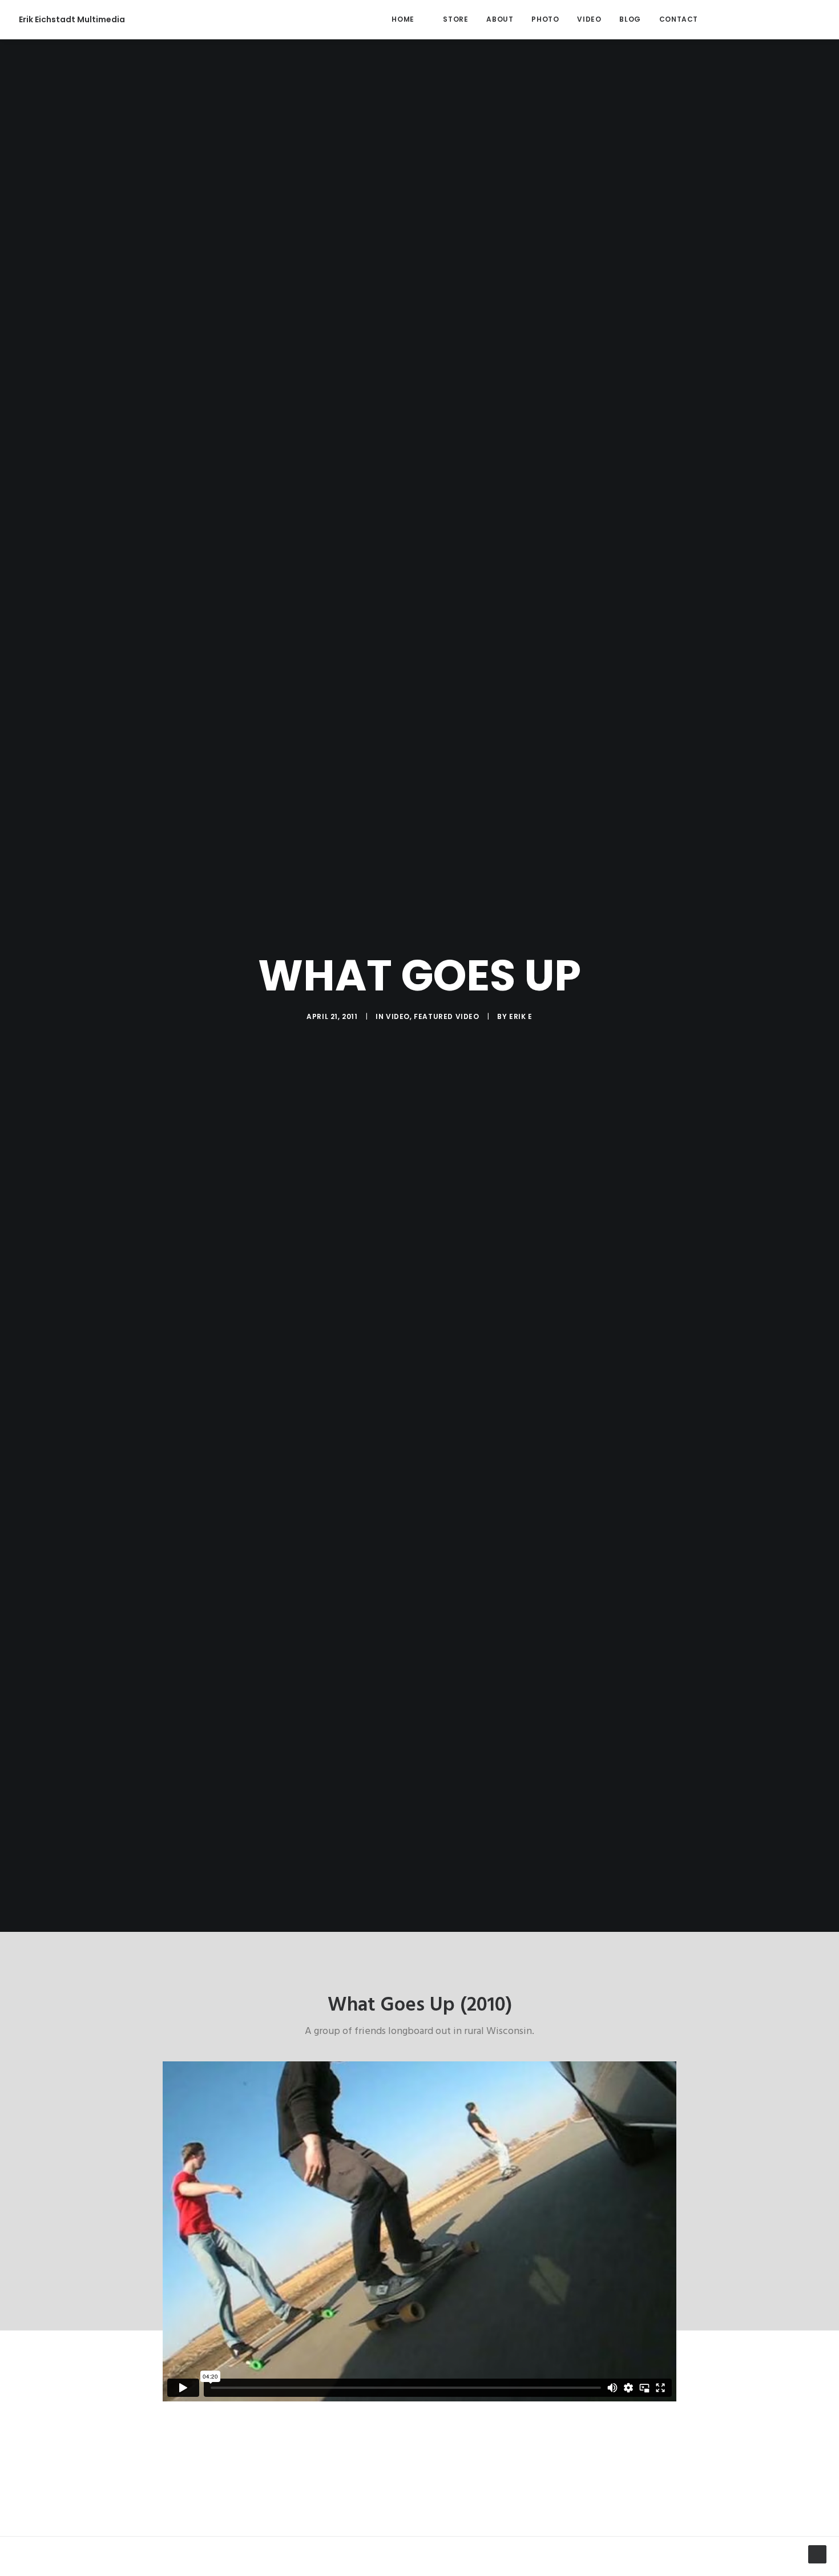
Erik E (521, 1016)
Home (403, 19)
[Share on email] (479, 2562)
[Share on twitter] (375, 2562)
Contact (679, 19)
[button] (726, 19)
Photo (545, 19)
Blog (630, 19)
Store (455, 19)
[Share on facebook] (360, 2562)
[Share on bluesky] (449, 2562)
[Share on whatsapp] (434, 2562)
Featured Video (446, 1016)
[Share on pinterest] (405, 2562)
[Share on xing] (464, 2562)
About (500, 19)
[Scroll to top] (817, 2554)
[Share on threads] (390, 2562)
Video (589, 19)
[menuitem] (403, 19)
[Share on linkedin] (419, 2562)
